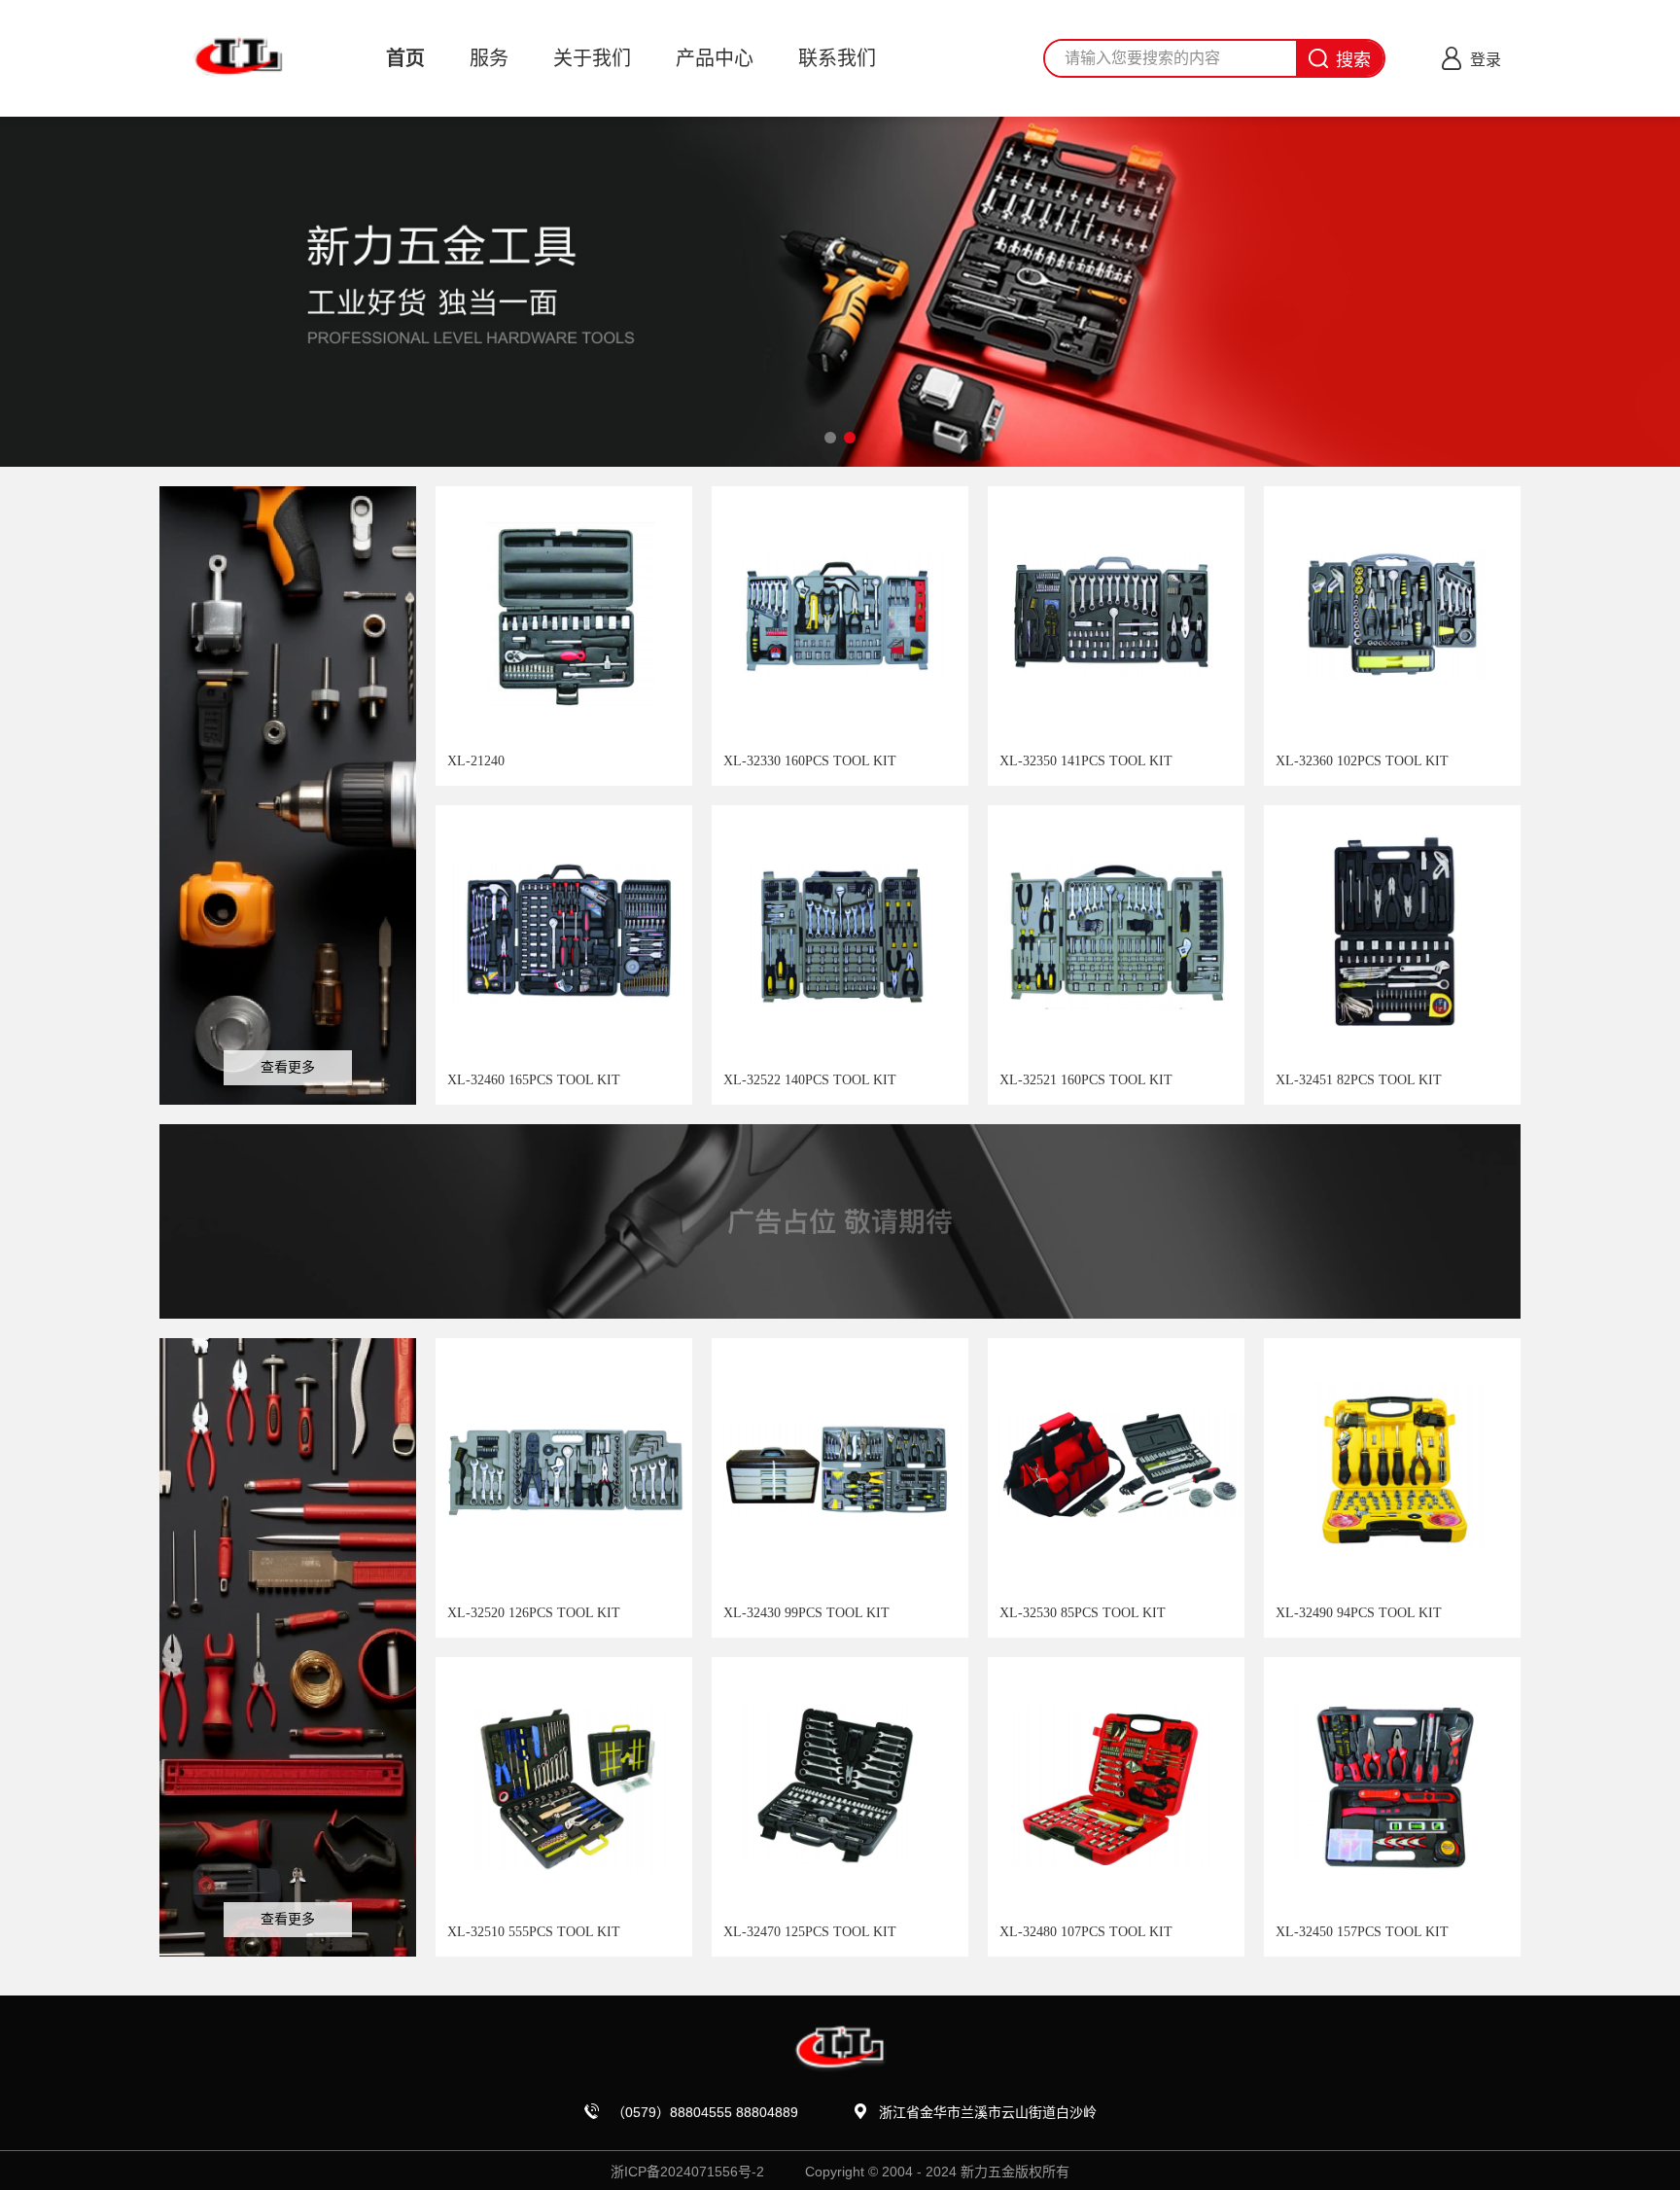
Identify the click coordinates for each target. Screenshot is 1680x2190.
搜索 (1353, 60)
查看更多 (288, 1067)
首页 (405, 58)
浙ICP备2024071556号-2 (687, 2172)
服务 (489, 58)
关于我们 (592, 58)
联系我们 (837, 58)
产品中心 (715, 58)
